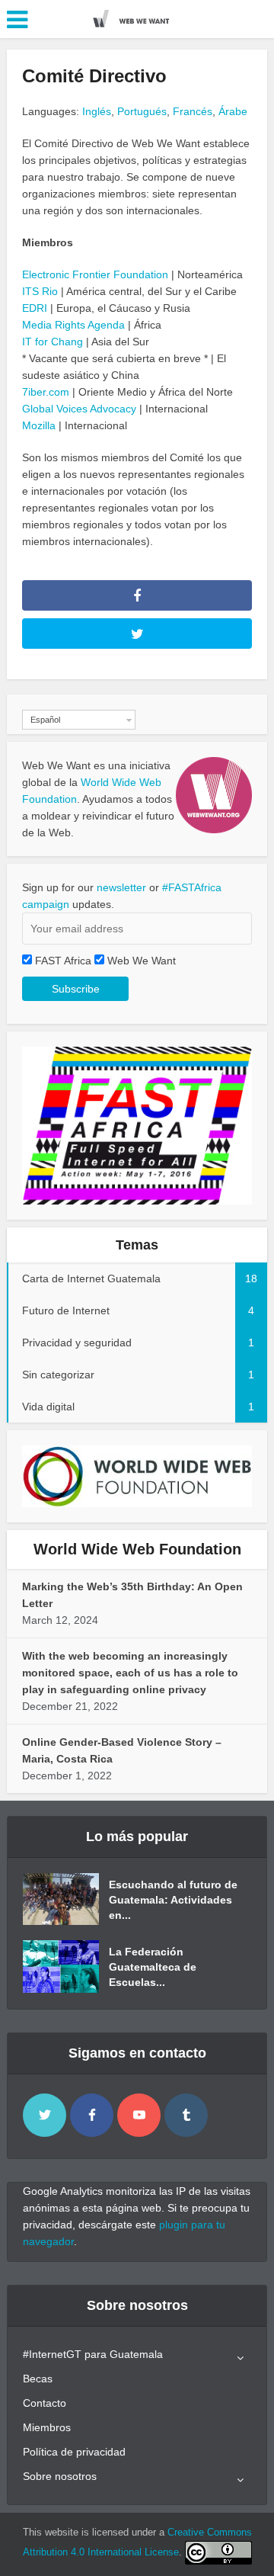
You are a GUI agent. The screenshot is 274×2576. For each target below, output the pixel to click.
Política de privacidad (74, 2452)
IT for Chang (53, 342)
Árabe (233, 111)
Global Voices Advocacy (79, 409)
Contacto (45, 2403)
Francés (193, 111)
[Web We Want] (137, 18)
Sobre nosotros (60, 2476)
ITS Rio (40, 291)
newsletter (121, 887)
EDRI (35, 308)
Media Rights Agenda (73, 325)
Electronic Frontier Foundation (95, 274)
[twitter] (45, 2115)
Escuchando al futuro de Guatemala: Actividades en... (173, 1900)
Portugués (142, 111)
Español (45, 720)
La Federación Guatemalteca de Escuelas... (153, 1967)
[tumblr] (186, 2115)
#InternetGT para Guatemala (93, 2354)
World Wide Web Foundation (137, 1549)
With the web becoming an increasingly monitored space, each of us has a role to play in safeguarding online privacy (130, 1673)
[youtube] (139, 2115)
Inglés (97, 111)
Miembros (47, 2427)
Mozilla (39, 425)
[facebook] (92, 2115)
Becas (38, 2379)
